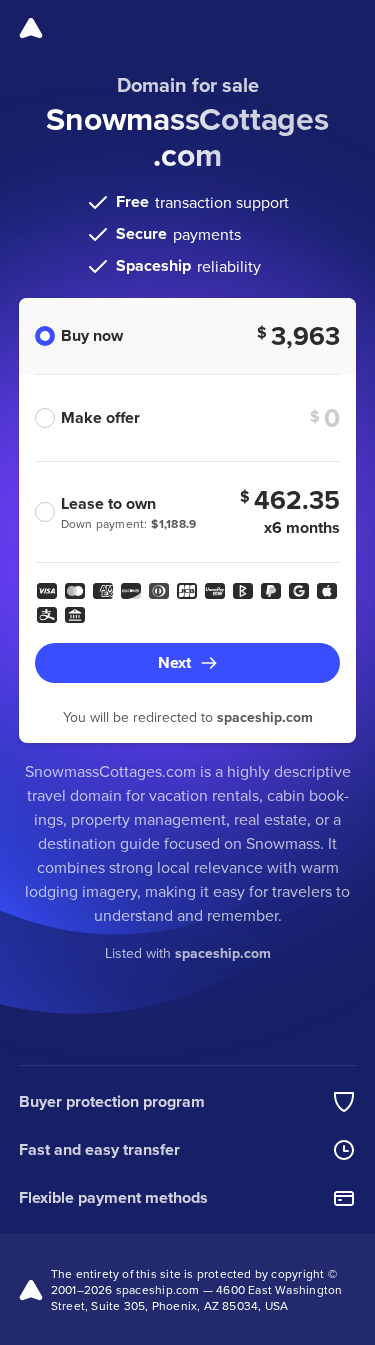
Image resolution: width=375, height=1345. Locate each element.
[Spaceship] (31, 28)
